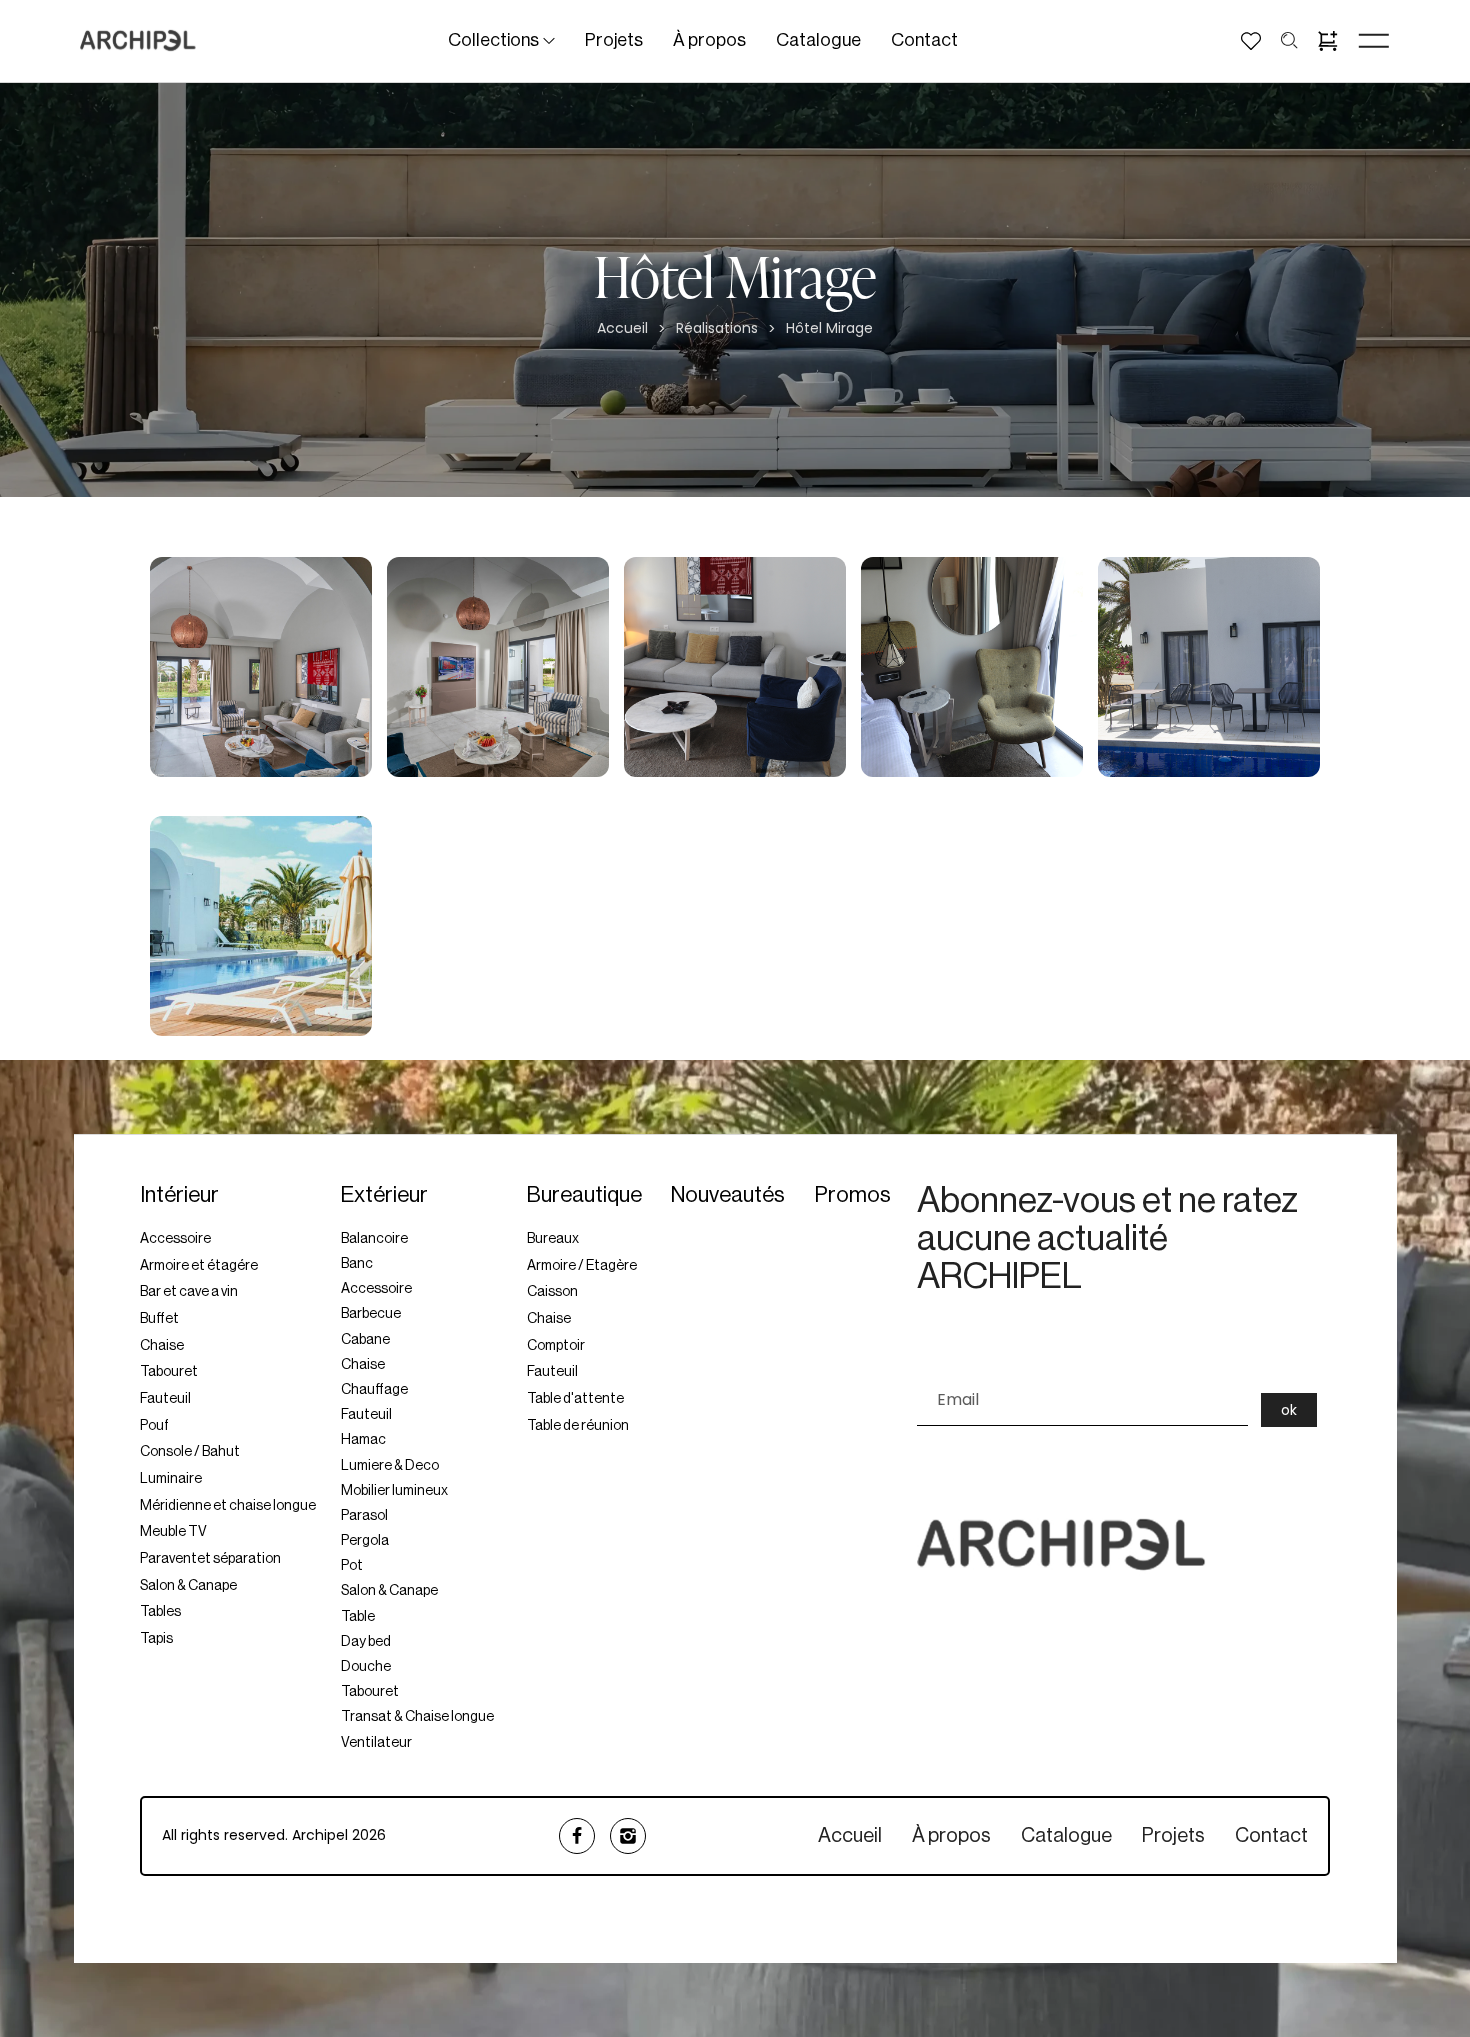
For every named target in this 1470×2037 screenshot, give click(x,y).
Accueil (622, 328)
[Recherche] (1289, 40)
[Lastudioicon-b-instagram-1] (628, 1836)
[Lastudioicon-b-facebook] (577, 1836)
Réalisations (717, 328)
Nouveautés (728, 1195)
